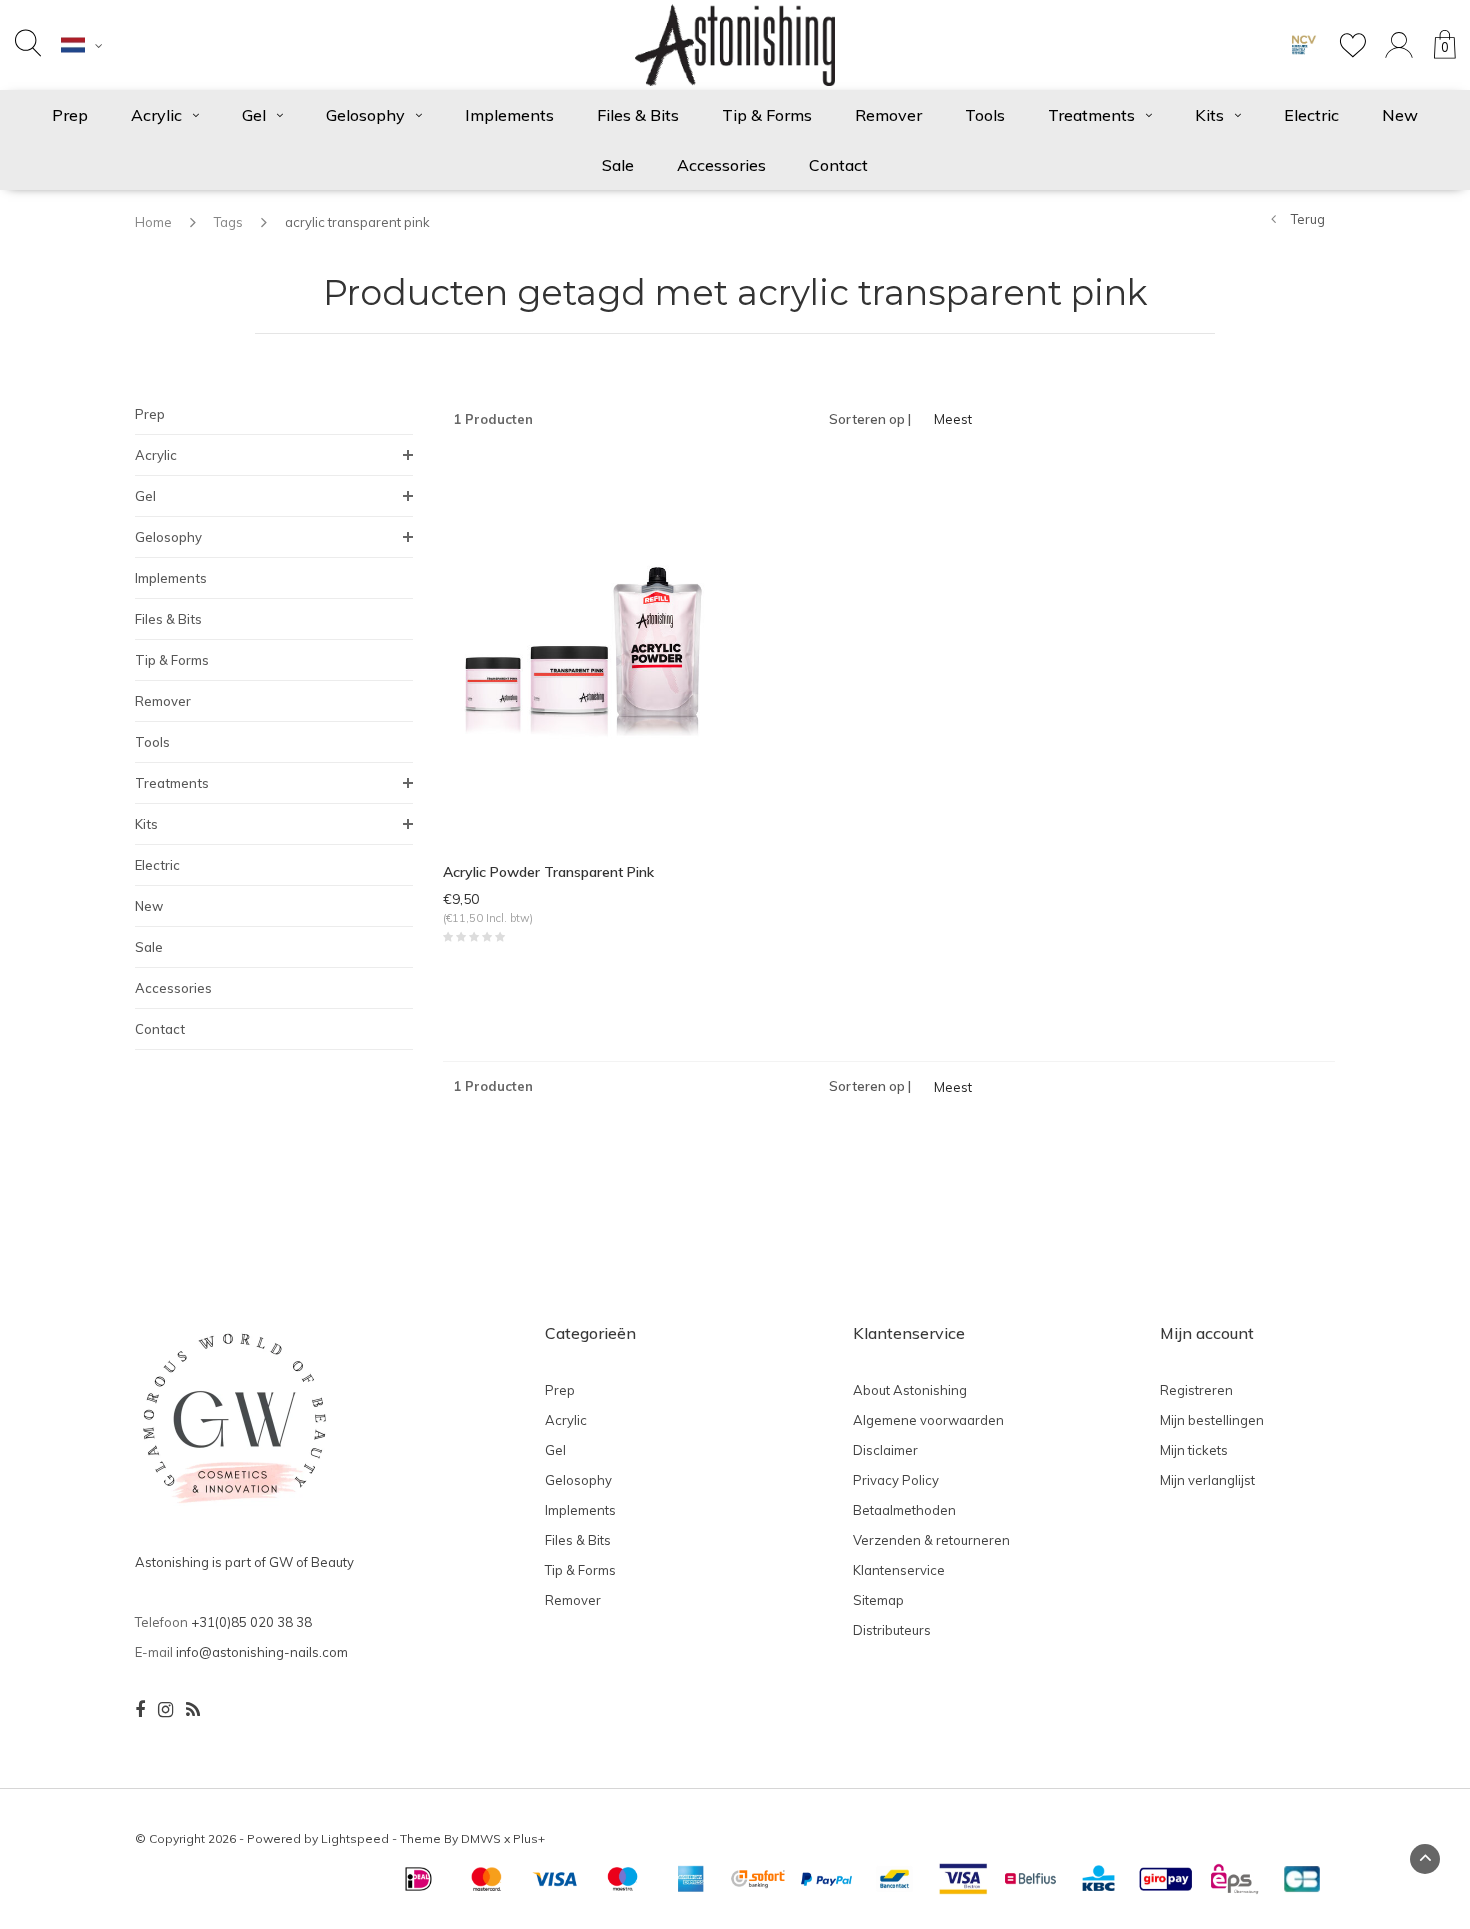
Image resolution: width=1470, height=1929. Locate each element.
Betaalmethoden (904, 1510)
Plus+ (529, 1838)
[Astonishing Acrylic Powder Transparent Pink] (581, 651)
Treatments (1091, 115)
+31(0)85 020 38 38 (251, 1622)
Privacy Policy (896, 1480)
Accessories (721, 165)
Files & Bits (638, 115)
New (1400, 115)
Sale (618, 165)
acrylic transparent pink (357, 222)
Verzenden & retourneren (931, 1540)
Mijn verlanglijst (1207, 1480)
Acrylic (156, 115)
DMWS (481, 1838)
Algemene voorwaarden (928, 1420)
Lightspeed (355, 1838)
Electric (1311, 115)
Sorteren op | (870, 419)
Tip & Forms (767, 115)
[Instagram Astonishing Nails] (165, 1710)
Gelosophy (365, 115)
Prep (70, 115)
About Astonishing (910, 1390)
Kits (1209, 115)
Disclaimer (885, 1450)
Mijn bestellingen (1212, 1420)
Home (153, 222)
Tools (985, 115)
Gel (254, 115)
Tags (228, 222)
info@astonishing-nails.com (262, 1652)
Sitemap (878, 1600)
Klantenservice (899, 1570)
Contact (838, 165)
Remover (888, 115)
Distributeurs (892, 1630)
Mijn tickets (1194, 1450)
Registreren (1196, 1390)
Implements (509, 115)
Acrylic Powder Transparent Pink (548, 872)
